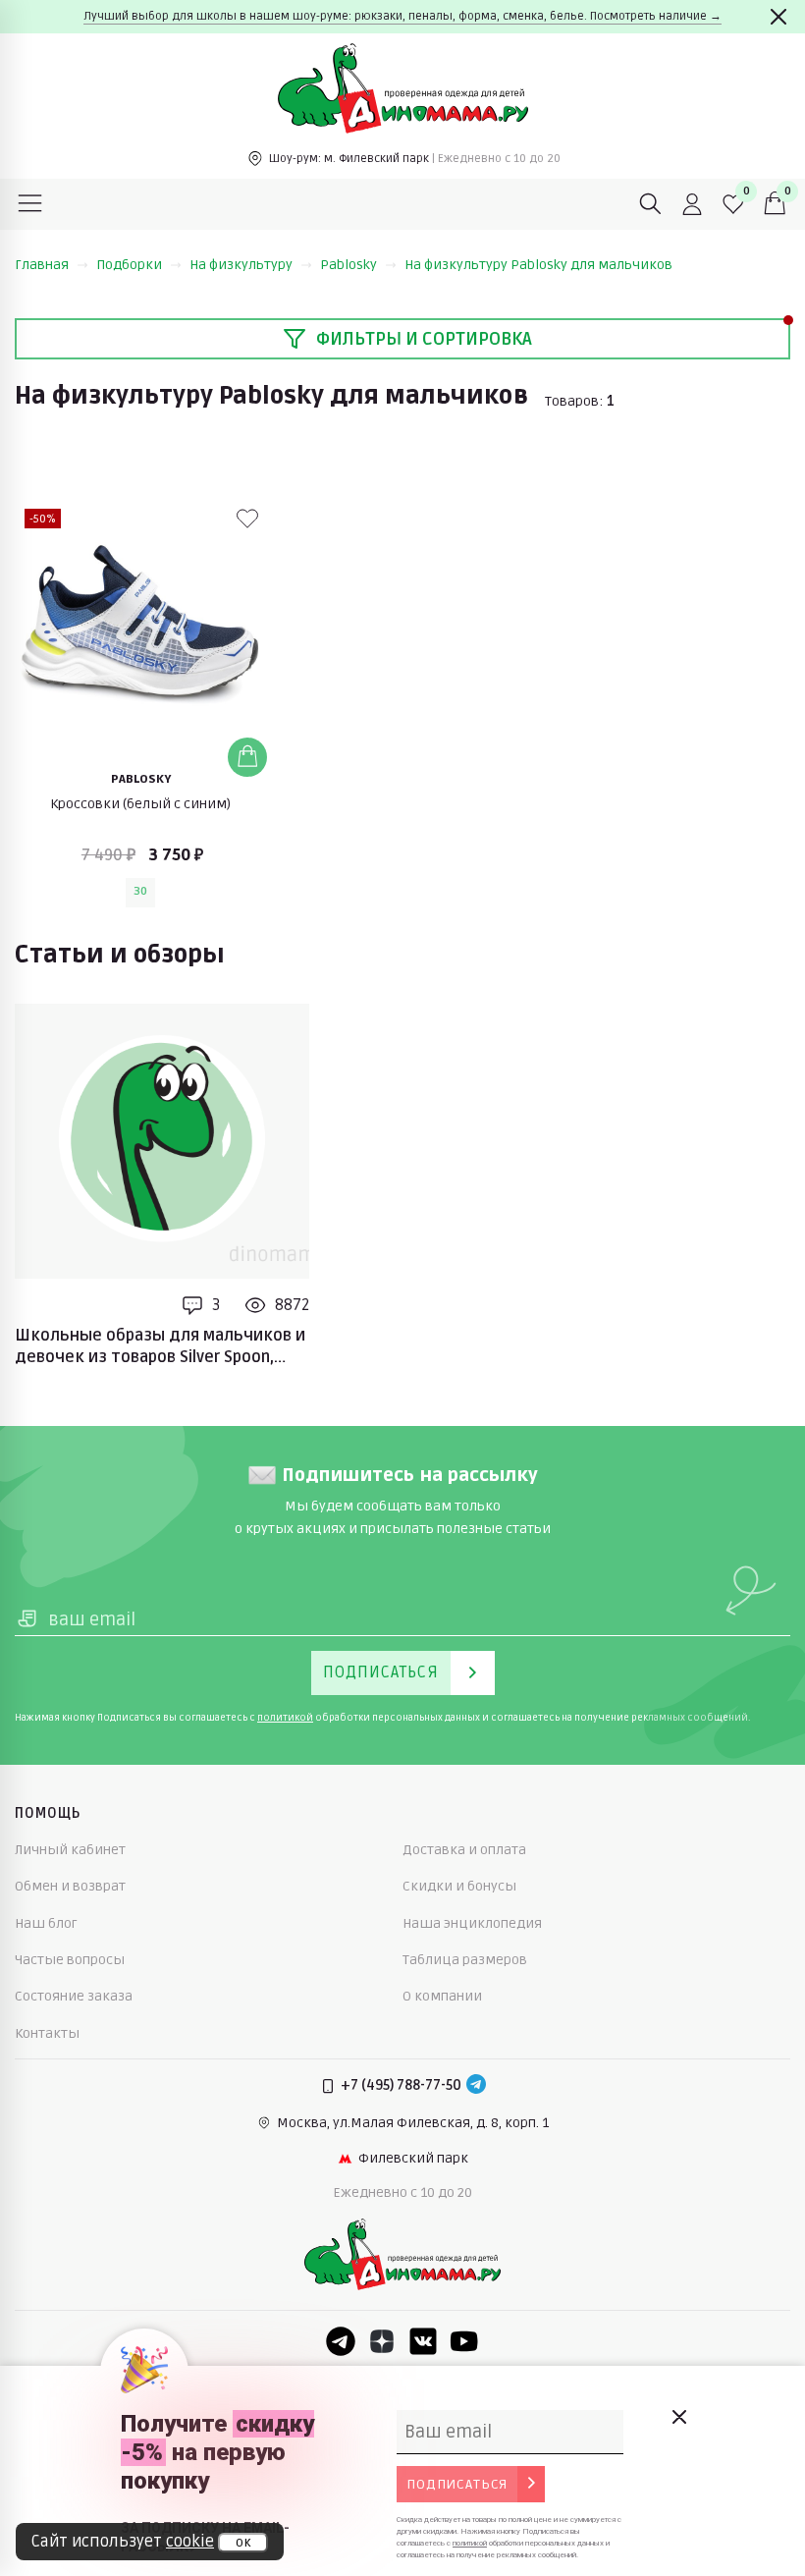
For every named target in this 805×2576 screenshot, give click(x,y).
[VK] (423, 2341)
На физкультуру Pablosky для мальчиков (538, 265)
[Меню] (30, 204)
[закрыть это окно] (678, 2417)
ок (243, 2543)
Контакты (47, 2033)
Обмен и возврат (70, 1886)
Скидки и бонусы (459, 1886)
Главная (42, 265)
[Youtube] (464, 2341)
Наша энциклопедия (472, 1923)
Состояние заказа (74, 1996)
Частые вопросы (70, 1960)
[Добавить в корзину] (247, 757)
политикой (285, 1718)
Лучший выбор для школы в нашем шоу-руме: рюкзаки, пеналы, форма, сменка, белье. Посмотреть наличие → (402, 16)
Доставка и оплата (464, 1850)
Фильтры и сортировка (424, 339)
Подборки (129, 265)
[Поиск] (651, 204)
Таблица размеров (465, 1960)
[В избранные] (247, 519)
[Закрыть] (778, 17)
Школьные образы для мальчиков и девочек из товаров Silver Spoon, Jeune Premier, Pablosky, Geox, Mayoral (161, 1347)
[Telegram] (476, 2086)
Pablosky (349, 265)
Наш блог (46, 1923)
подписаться (457, 2484)
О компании (442, 1996)
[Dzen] (382, 2341)
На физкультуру (241, 265)
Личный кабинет (70, 1850)
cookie (190, 2542)
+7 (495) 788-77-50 (401, 2085)
